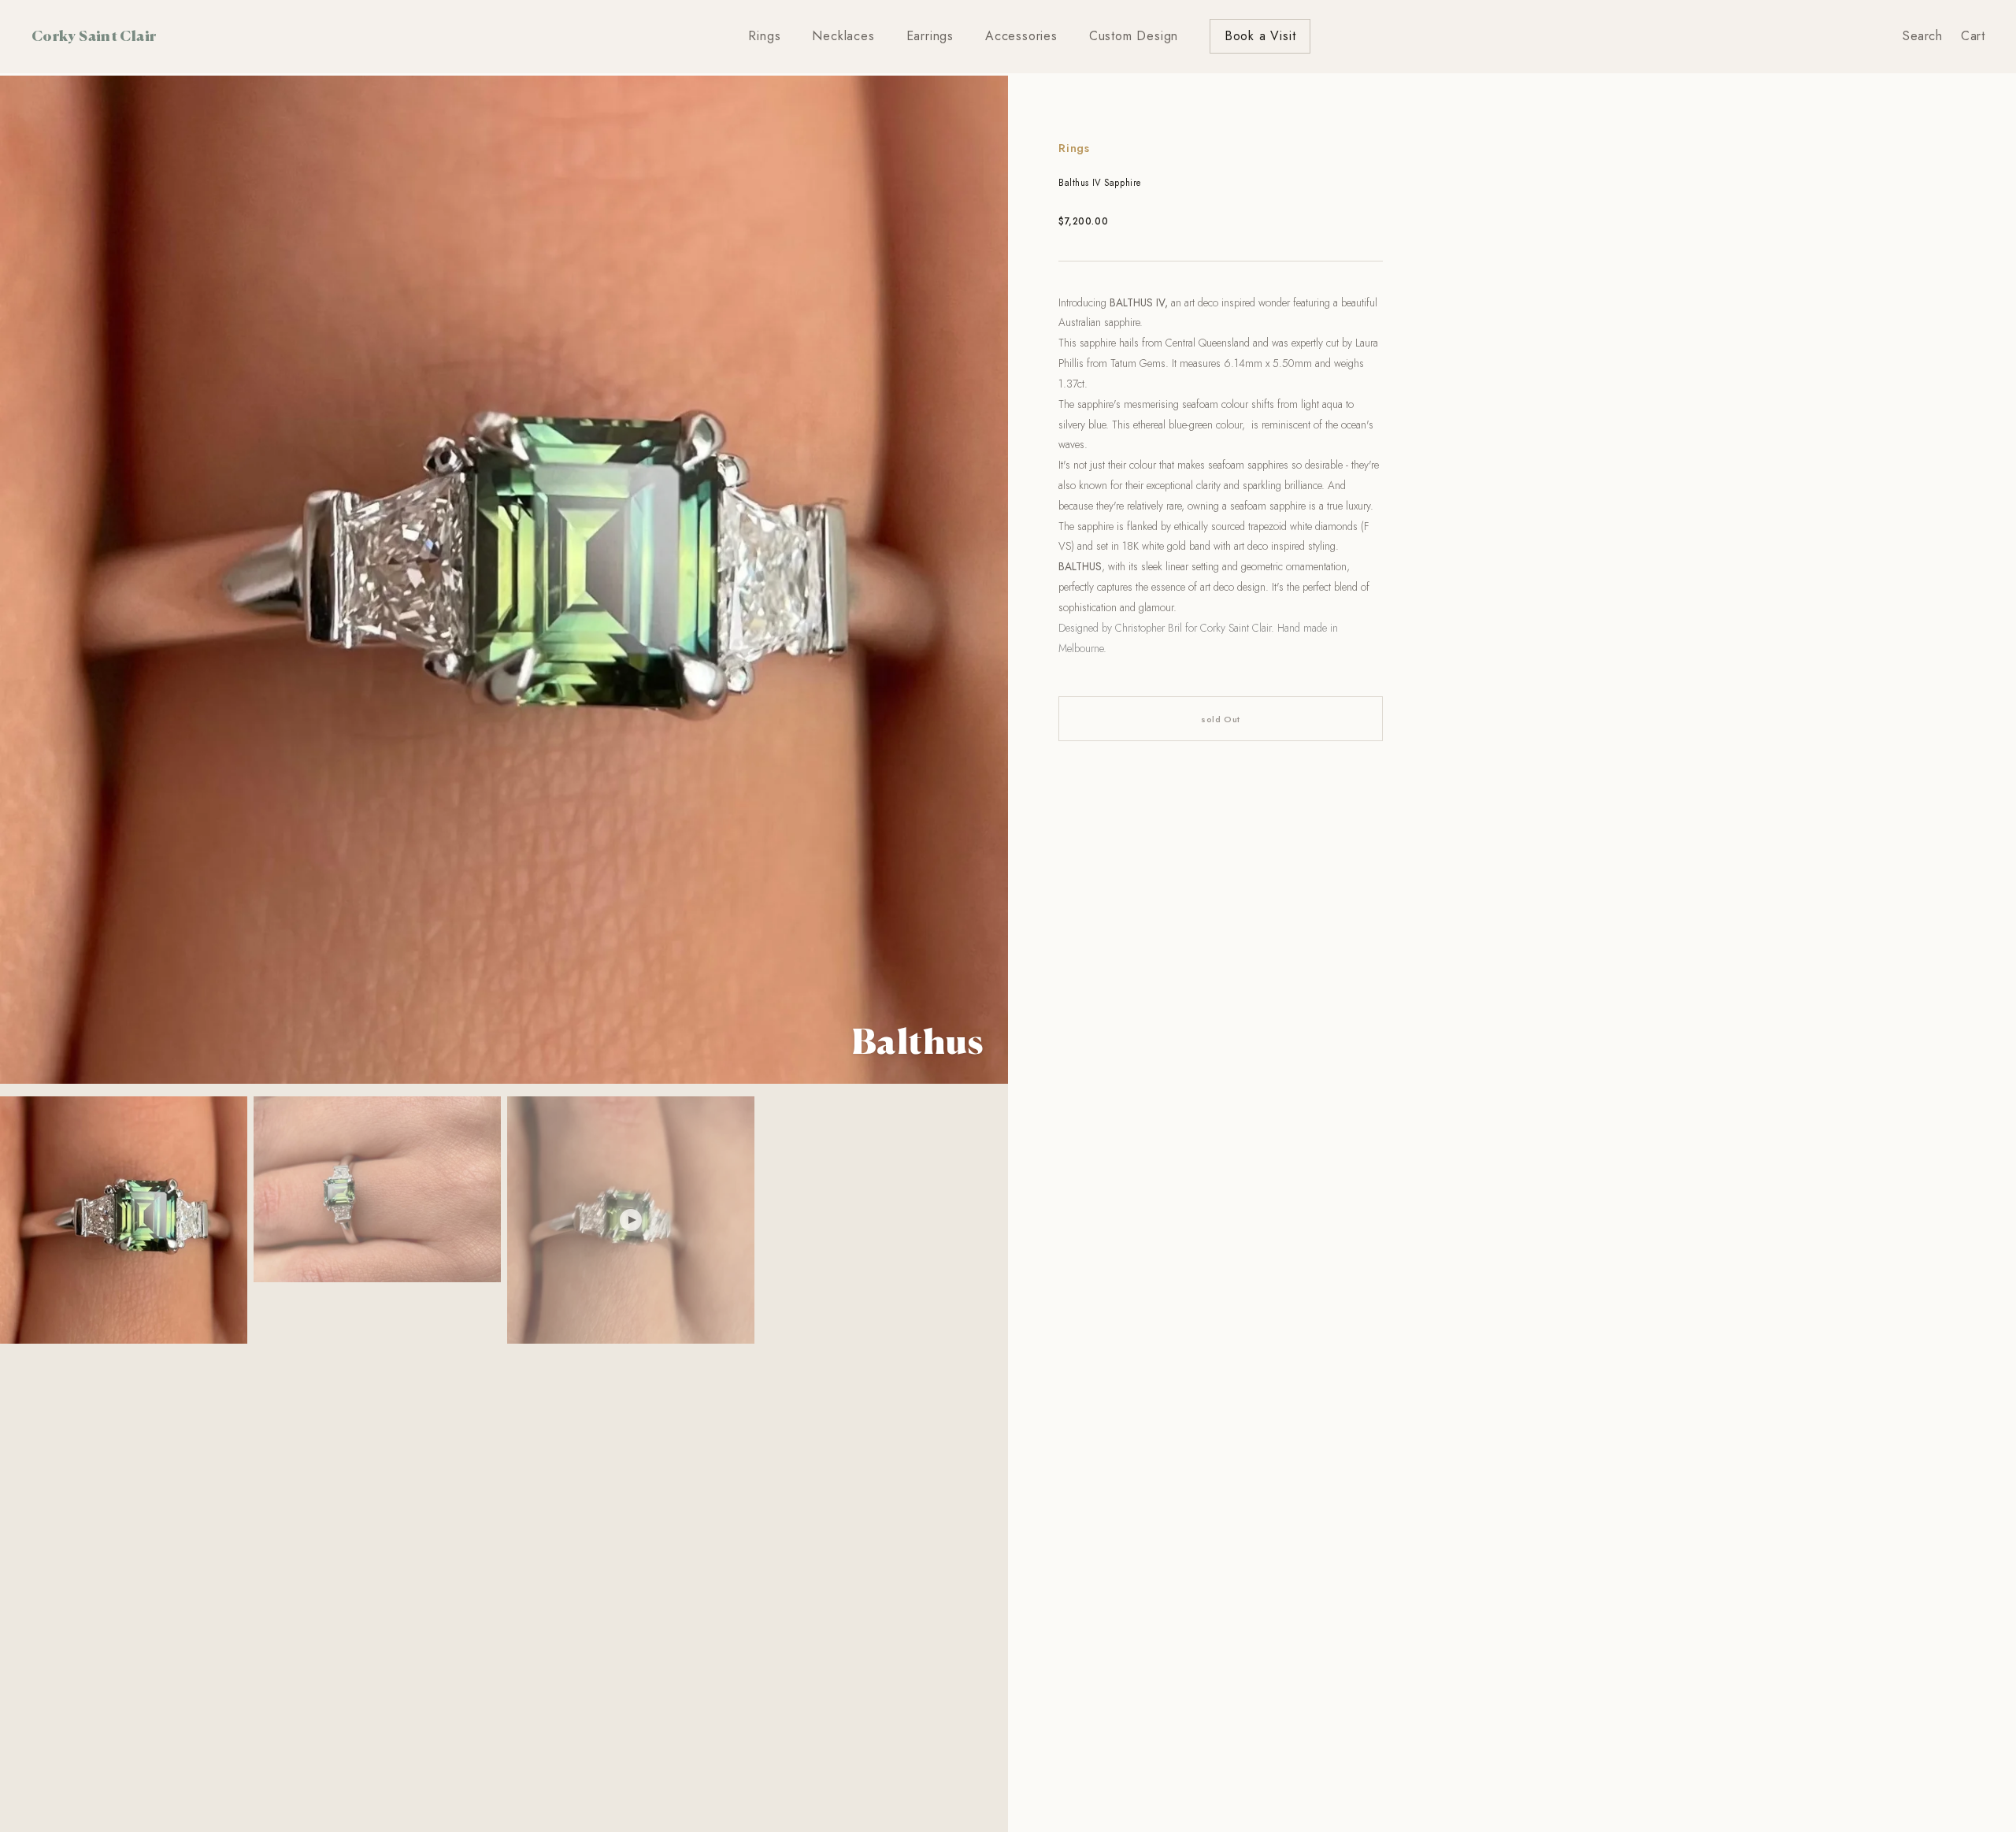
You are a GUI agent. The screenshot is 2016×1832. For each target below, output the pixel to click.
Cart (1973, 36)
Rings (764, 36)
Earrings (930, 36)
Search (1922, 36)
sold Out (1220, 719)
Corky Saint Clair (94, 35)
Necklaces (843, 36)
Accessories (1021, 36)
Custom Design (1134, 36)
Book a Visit (1260, 36)
